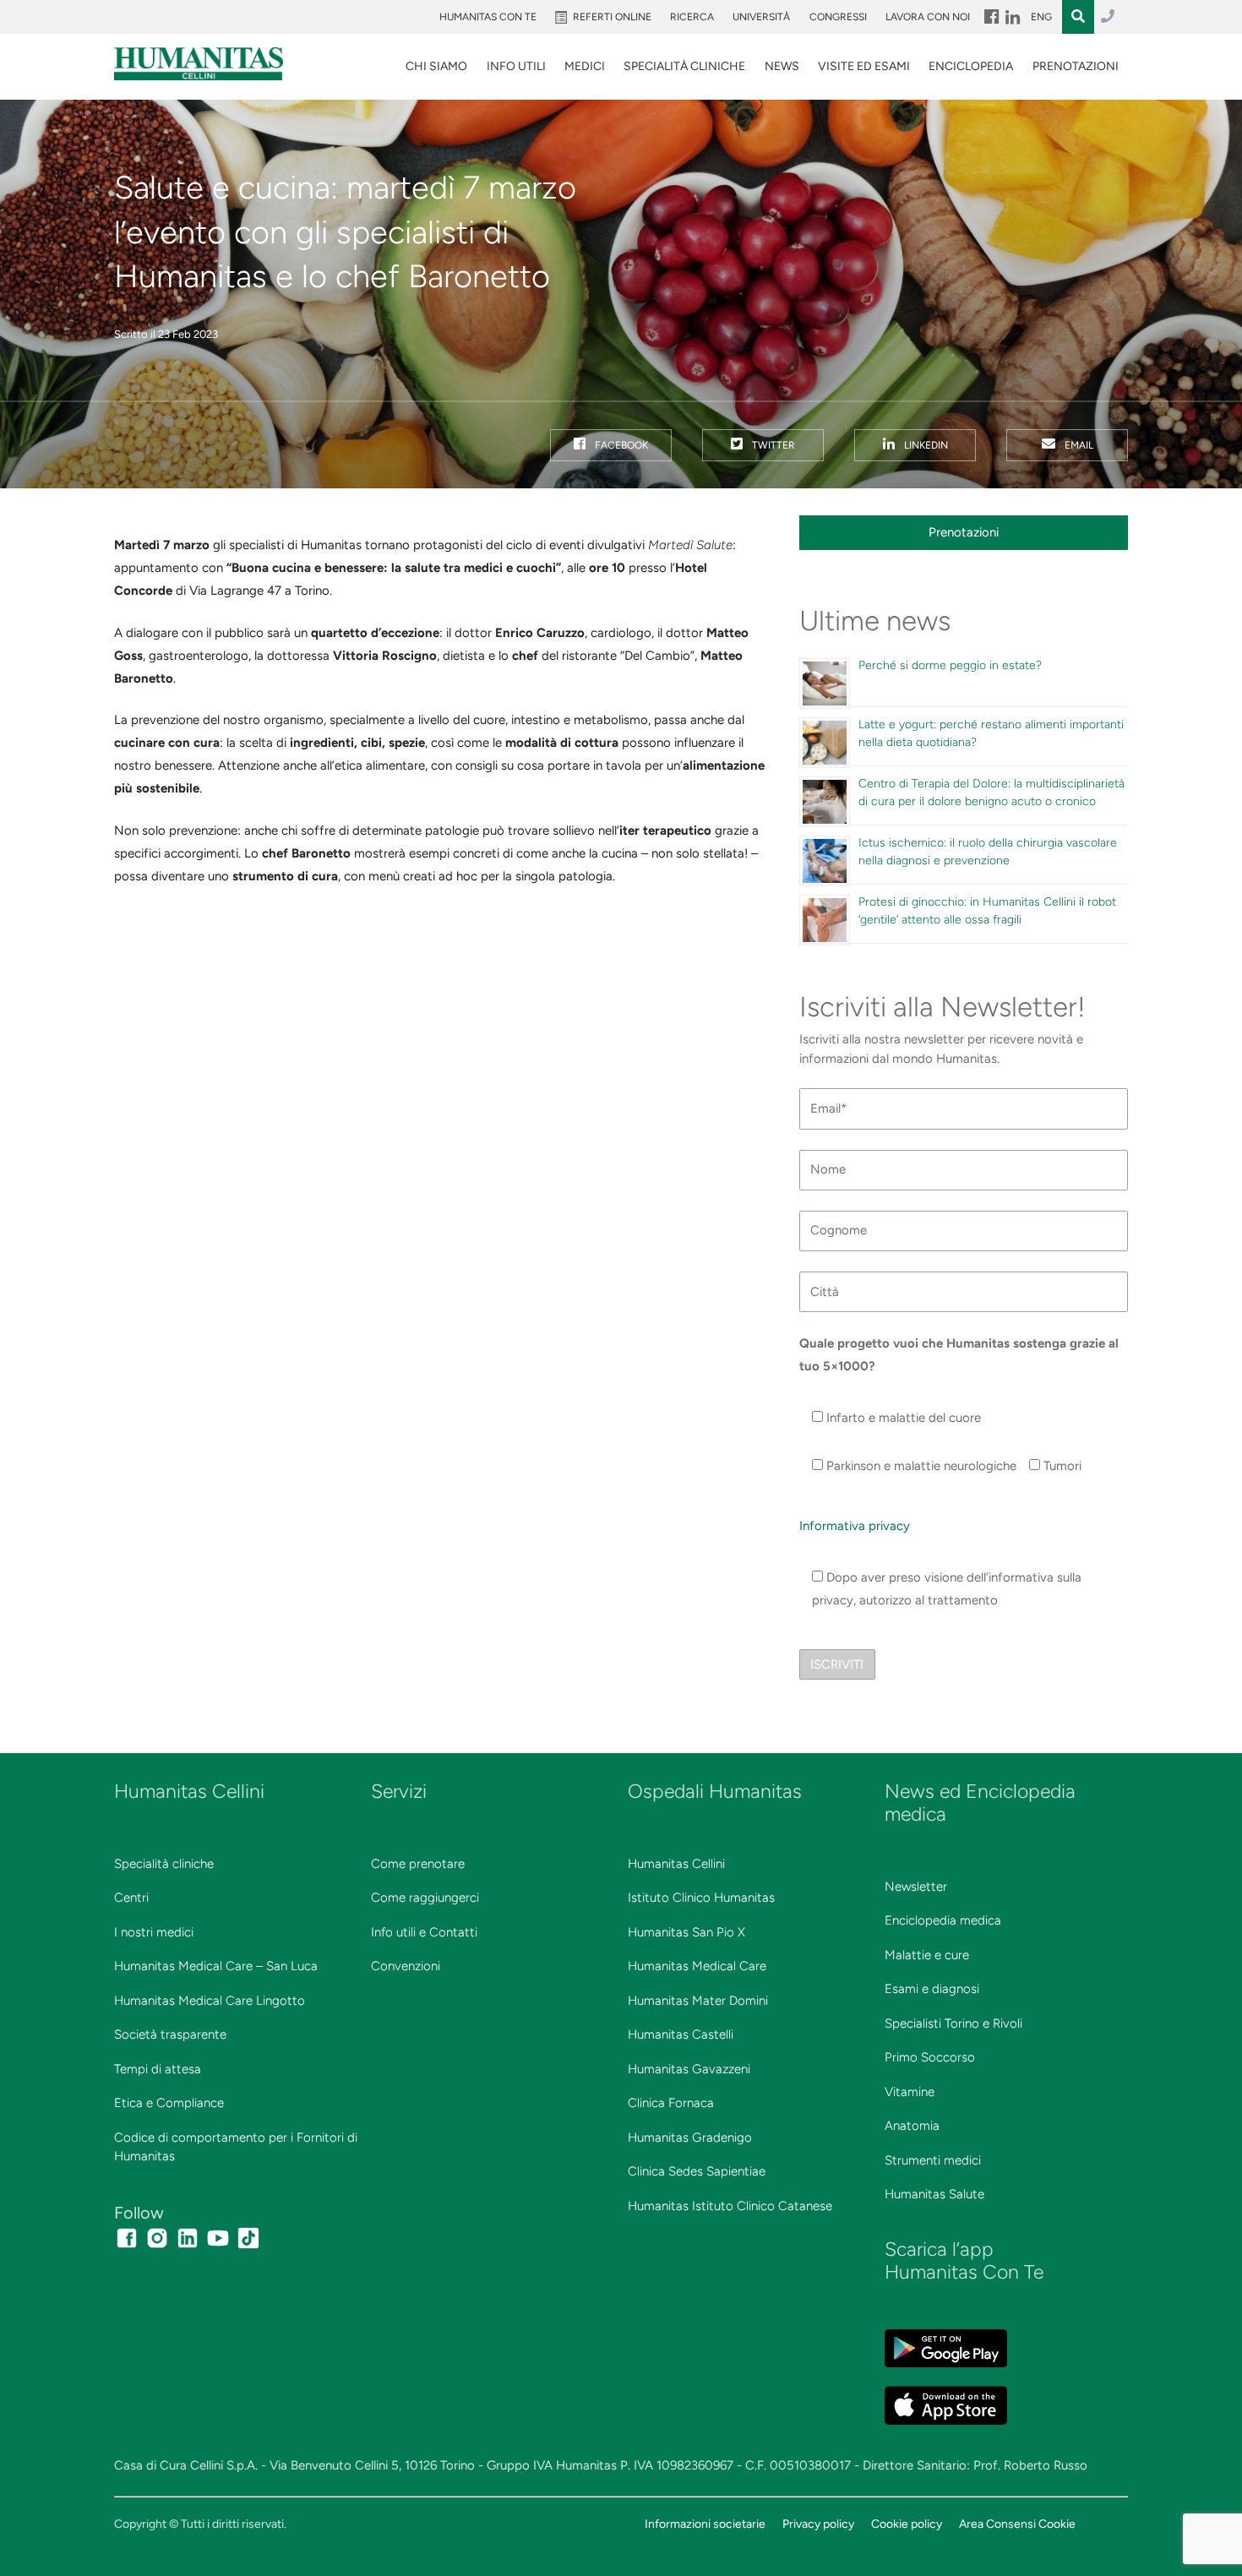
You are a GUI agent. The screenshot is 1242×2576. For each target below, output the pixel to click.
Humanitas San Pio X (686, 1932)
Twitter (772, 445)
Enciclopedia (971, 66)
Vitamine (910, 2092)
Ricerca (692, 17)
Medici (585, 66)
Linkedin (925, 445)
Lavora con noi (928, 17)
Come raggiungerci (425, 1898)
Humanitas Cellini (676, 1864)
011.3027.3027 (1108, 17)
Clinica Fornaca (671, 2103)
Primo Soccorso (930, 2057)
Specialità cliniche (164, 1864)
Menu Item (990, 17)
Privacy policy (818, 2524)
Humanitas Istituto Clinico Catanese (730, 2206)
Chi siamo (436, 66)
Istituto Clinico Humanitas (701, 1898)
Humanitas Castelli (681, 2034)
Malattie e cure (927, 1955)
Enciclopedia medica (943, 1920)
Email (1078, 445)
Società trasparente (170, 2034)
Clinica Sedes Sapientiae (697, 2171)
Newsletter (916, 1887)
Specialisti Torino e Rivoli (953, 2023)
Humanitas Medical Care (697, 1966)
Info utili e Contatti (424, 1932)
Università (761, 17)
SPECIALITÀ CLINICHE (684, 66)
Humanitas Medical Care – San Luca (216, 1966)
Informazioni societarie (705, 2524)
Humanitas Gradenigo (690, 2138)
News (782, 66)
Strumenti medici (933, 2160)
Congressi (838, 17)
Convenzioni (406, 1966)
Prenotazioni (1076, 66)
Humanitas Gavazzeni (689, 2069)
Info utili (516, 66)
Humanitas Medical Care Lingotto (210, 2001)
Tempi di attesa (158, 2069)
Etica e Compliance (169, 2103)
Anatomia (912, 2126)
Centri (131, 1898)
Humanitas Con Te (488, 17)
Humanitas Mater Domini (698, 2001)
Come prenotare (418, 1864)
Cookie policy (907, 2524)
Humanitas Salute (934, 2194)
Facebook (620, 445)
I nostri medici (154, 1932)
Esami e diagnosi (932, 1989)
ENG (1041, 17)
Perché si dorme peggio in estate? (950, 665)
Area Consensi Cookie (1017, 2524)
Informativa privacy (855, 1526)
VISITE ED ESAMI (864, 66)
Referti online (612, 17)
